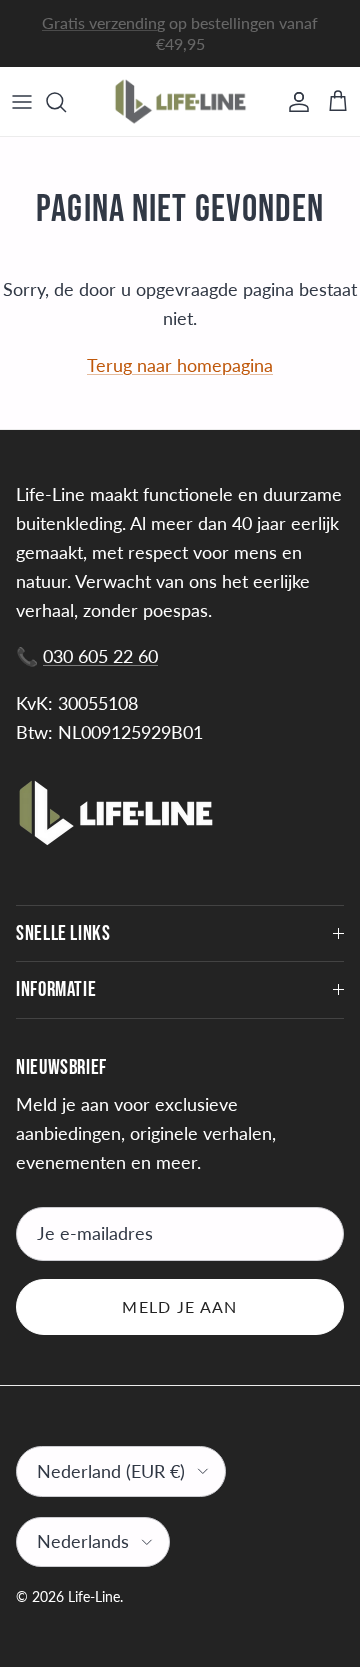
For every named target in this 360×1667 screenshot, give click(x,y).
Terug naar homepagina (180, 365)
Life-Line (94, 1596)
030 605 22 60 (100, 656)
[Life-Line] (180, 101)
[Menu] (22, 102)
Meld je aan (179, 1306)
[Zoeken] (66, 102)
